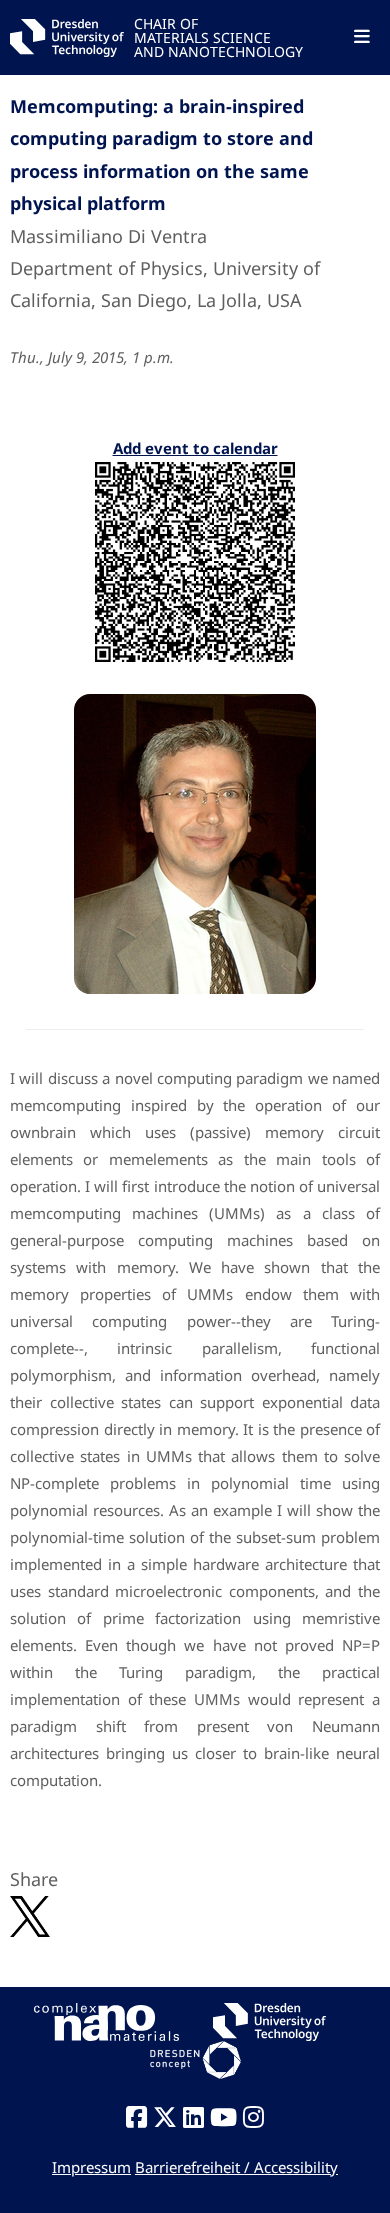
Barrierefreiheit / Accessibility (236, 2167)
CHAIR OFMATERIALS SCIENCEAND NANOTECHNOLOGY (218, 36)
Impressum (91, 2167)
